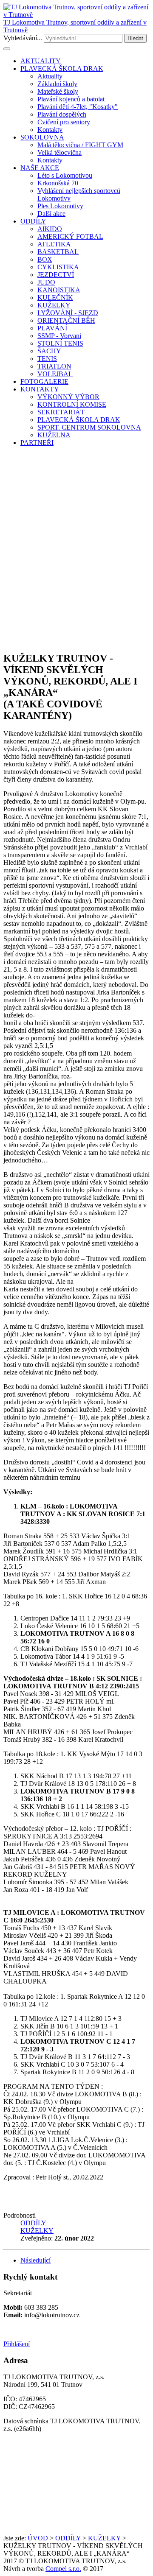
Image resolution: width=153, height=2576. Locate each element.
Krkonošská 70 (58, 183)
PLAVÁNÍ (52, 328)
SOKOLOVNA (42, 137)
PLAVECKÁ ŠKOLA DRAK (62, 68)
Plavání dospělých (62, 114)
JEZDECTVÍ (56, 275)
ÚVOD (38, 2538)
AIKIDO (50, 229)
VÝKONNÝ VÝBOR (68, 397)
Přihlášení (17, 2344)
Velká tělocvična (59, 152)
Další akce (51, 214)
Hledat (135, 38)
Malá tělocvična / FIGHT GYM (80, 145)
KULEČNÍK (55, 298)
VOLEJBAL (55, 374)
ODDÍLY (33, 221)
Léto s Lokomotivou (65, 175)
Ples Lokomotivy (60, 206)
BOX (45, 259)
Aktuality (50, 76)
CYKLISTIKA (58, 267)
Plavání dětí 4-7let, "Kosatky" (78, 107)
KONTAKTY (40, 389)
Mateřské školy (58, 91)
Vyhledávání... (23, 38)
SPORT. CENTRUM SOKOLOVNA (89, 427)
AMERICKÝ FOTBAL (70, 236)
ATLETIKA (54, 244)
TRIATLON (54, 366)
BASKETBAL (58, 252)
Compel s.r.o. (63, 2569)
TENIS (47, 359)
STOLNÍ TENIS (60, 343)
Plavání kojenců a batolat (71, 99)
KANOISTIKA (59, 290)
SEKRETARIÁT (61, 412)
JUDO (46, 282)
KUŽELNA (54, 435)
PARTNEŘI (37, 443)
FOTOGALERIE (44, 381)
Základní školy (57, 84)
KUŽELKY (54, 305)
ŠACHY (49, 351)
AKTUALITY (41, 61)
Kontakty (50, 130)
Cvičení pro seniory (64, 122)
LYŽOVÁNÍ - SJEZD (68, 313)
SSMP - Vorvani (59, 336)
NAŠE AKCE (40, 168)
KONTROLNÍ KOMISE (72, 404)
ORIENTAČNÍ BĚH (66, 320)
